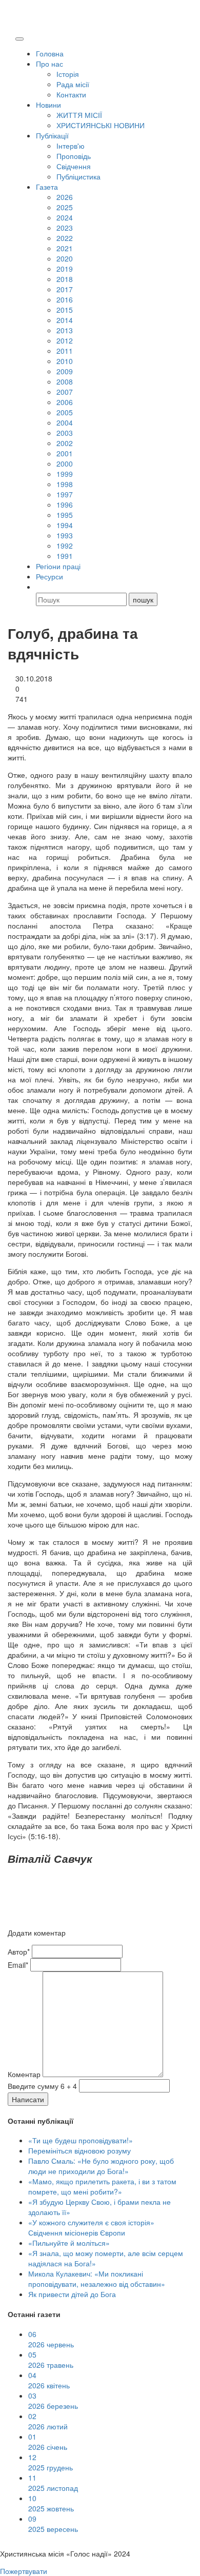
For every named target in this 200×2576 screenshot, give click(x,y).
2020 (65, 258)
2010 (65, 361)
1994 (65, 525)
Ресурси (49, 576)
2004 (65, 422)
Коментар (24, 2074)
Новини (48, 105)
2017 (65, 289)
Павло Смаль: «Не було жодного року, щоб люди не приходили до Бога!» (101, 2166)
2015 (65, 310)
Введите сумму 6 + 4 (42, 2086)
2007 (65, 392)
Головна (50, 53)
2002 (65, 443)
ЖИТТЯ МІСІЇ (79, 115)
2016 (65, 299)
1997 (65, 494)
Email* (18, 1965)
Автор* (19, 1951)
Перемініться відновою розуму (79, 2150)
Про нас (49, 64)
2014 (65, 320)
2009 (65, 371)
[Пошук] (41, 587)
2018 (65, 279)
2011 (65, 351)
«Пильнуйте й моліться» (69, 2243)
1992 (65, 546)
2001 (65, 453)
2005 (65, 412)
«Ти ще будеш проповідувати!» (81, 2140)
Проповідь (74, 156)
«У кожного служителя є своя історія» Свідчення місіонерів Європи (91, 2227)
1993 (65, 535)
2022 (65, 238)
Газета (47, 187)
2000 (65, 464)
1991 (65, 556)
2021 (65, 248)
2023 (65, 228)
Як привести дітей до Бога (72, 2294)
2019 (65, 269)
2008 (65, 381)
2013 (65, 330)
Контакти (71, 94)
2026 (65, 197)
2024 (65, 217)
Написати (28, 2099)
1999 (65, 474)
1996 (65, 505)
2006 (65, 402)
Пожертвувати (24, 2571)
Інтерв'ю (71, 146)
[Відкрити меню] (19, 39)
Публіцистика (78, 176)
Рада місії (73, 84)
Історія (68, 74)
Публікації (52, 135)
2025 (65, 207)
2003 (65, 433)
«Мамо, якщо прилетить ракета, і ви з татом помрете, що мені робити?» (102, 2186)
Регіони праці (58, 566)
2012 (65, 340)
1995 (65, 515)
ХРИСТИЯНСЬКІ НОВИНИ (101, 125)
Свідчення (74, 166)
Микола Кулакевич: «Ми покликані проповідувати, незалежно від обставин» (97, 2279)
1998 (65, 484)
